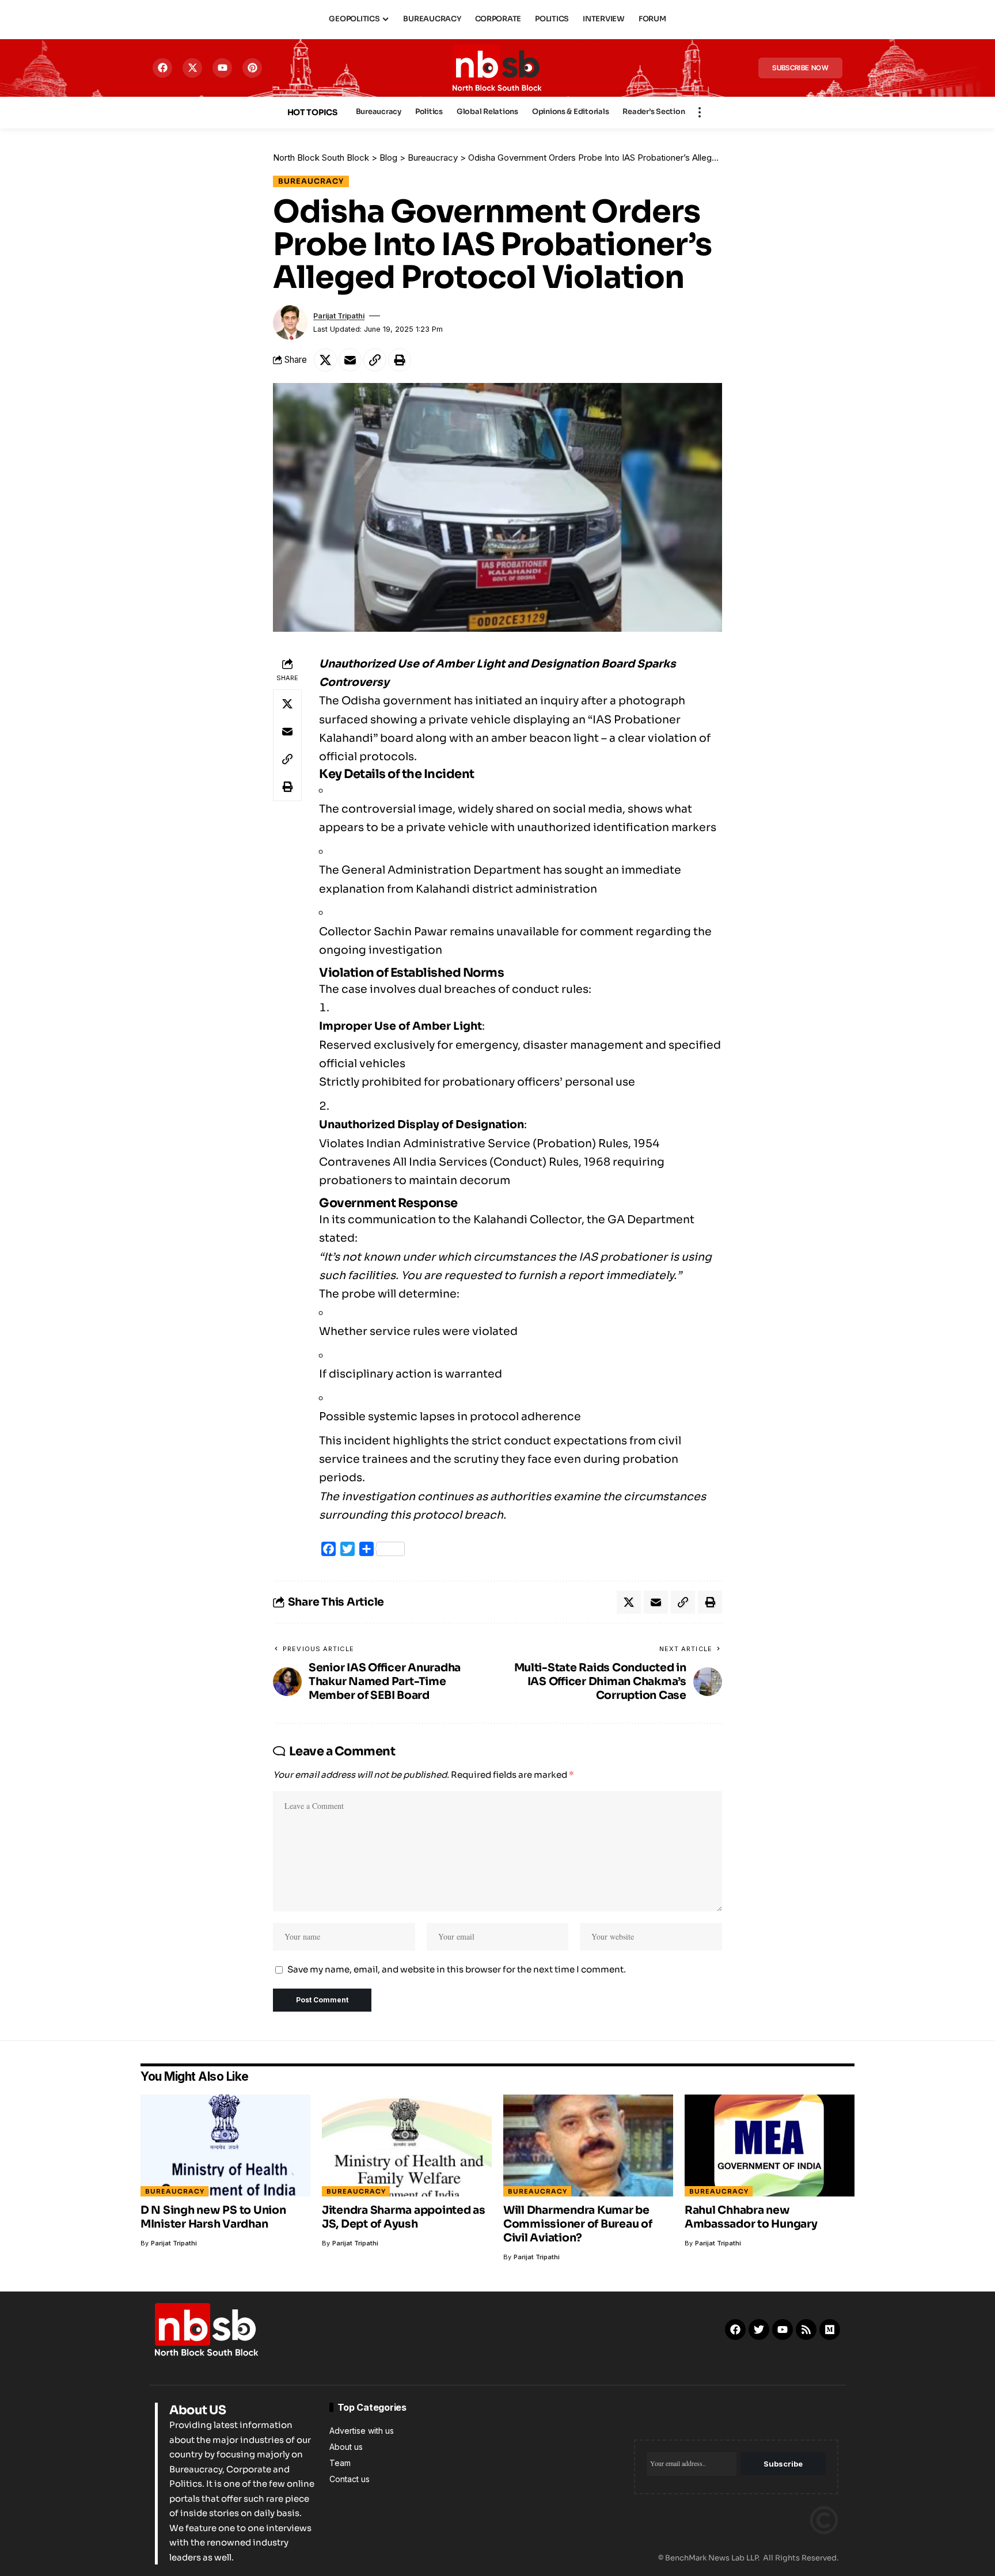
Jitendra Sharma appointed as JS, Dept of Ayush (404, 2217)
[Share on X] (325, 360)
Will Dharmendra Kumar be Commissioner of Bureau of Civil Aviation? (578, 2224)
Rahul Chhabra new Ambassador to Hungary (751, 2217)
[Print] (400, 360)
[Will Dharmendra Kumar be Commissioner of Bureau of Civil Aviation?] (588, 2146)
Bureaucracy (311, 181)
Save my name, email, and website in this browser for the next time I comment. (457, 1969)
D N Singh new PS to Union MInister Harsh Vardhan (213, 2217)
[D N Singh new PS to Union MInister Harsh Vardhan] (225, 2146)
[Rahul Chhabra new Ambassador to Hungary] (770, 2146)
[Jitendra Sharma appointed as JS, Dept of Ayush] (407, 2146)
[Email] (350, 360)
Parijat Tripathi (339, 316)
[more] (700, 112)
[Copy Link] (375, 360)
